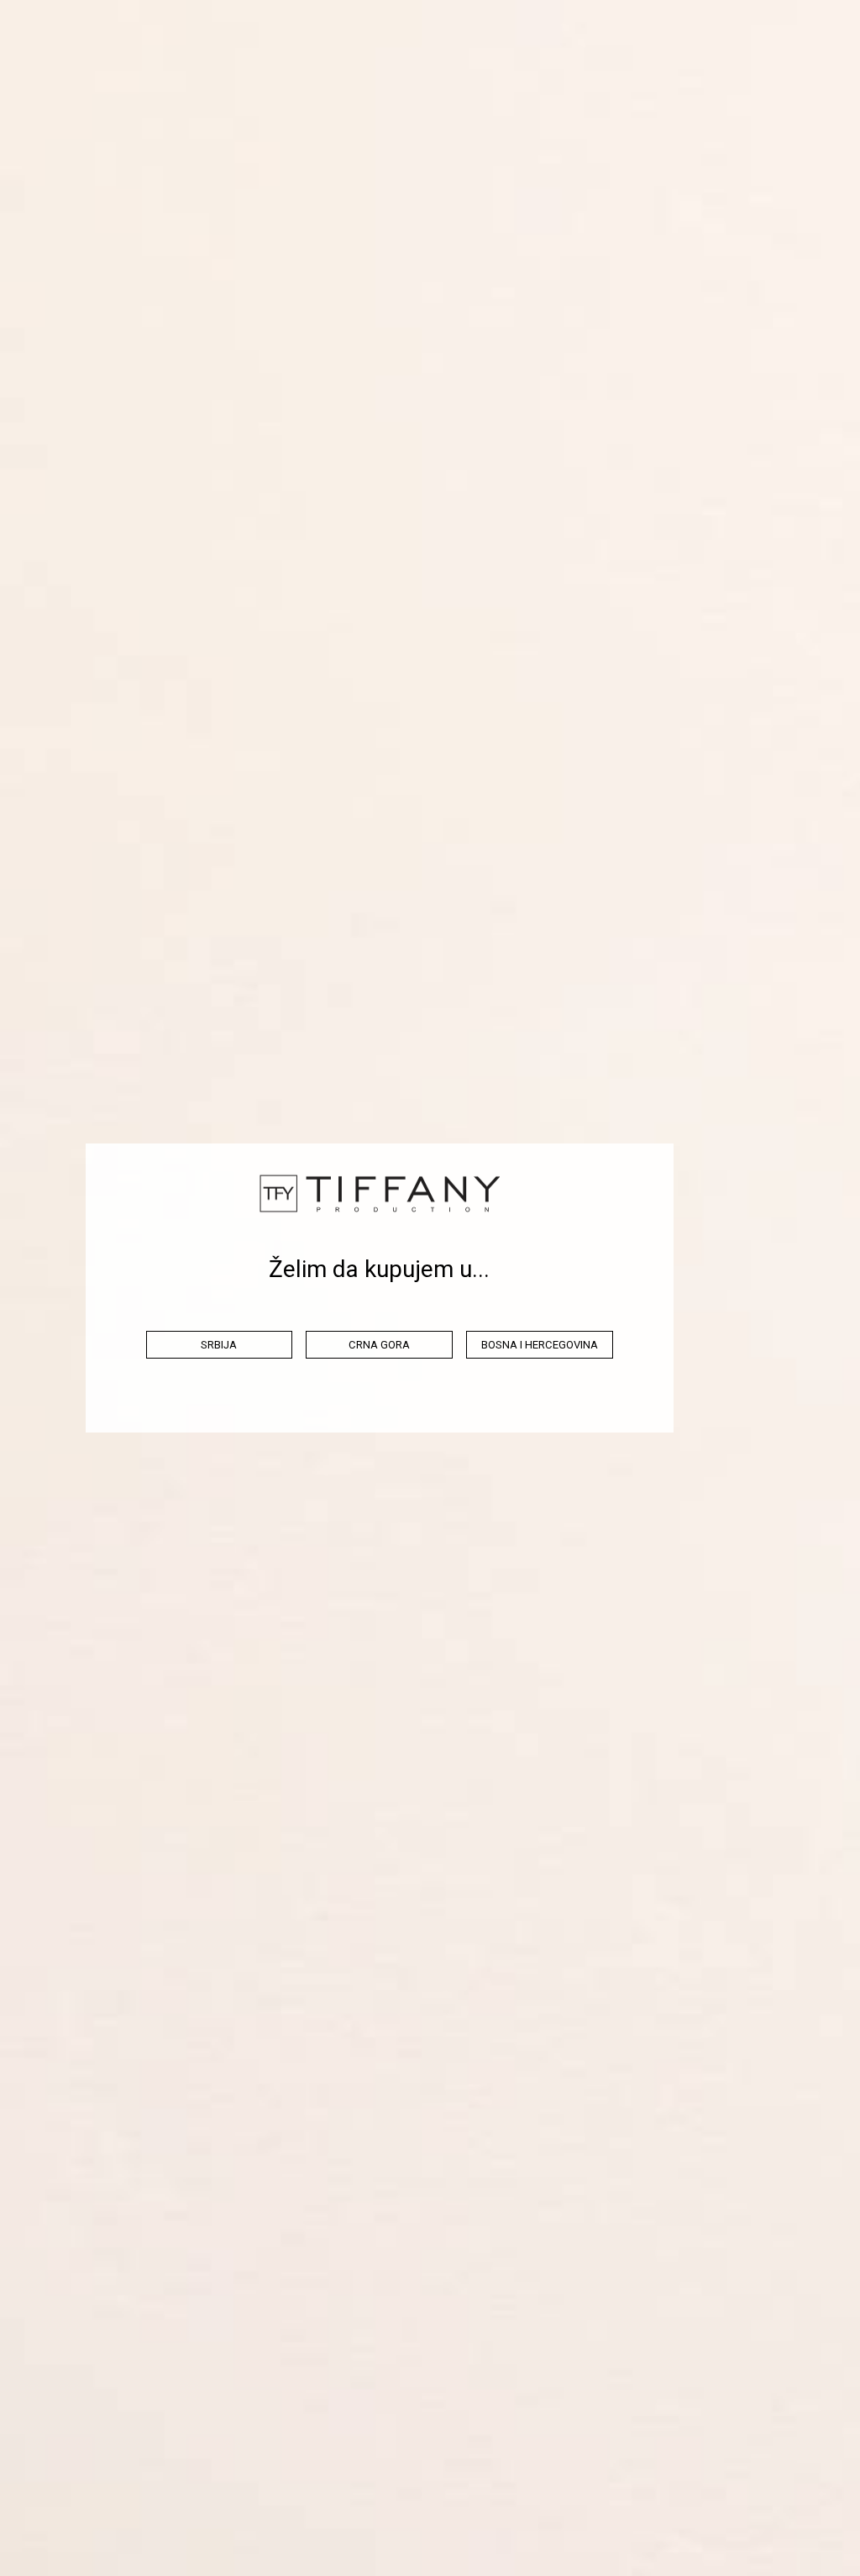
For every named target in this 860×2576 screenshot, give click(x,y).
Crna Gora (379, 1345)
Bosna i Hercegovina (540, 1345)
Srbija (219, 1345)
